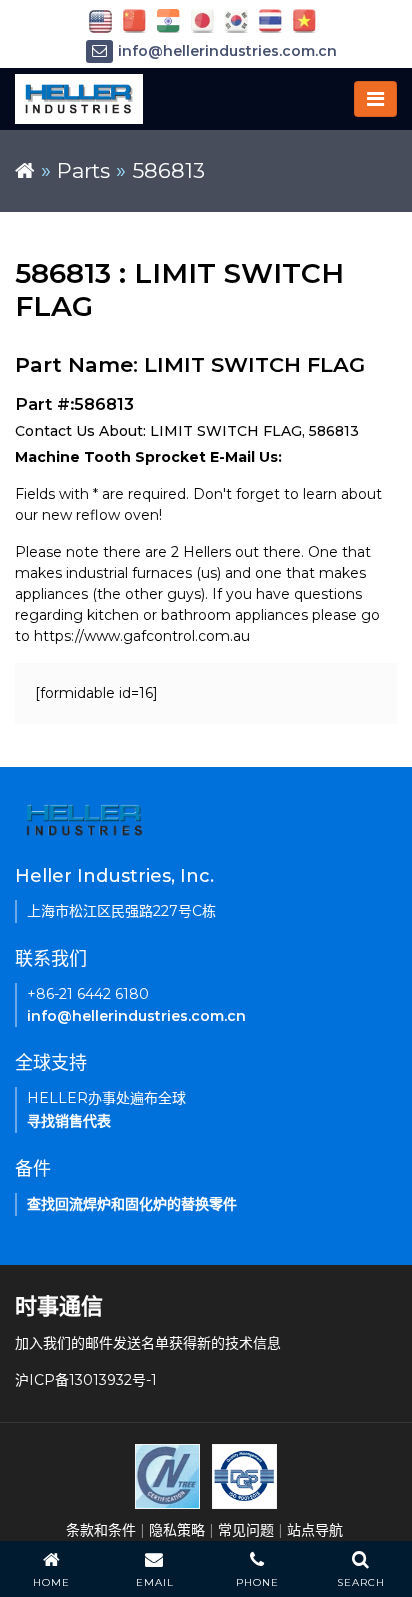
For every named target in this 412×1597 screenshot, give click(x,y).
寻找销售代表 (69, 1121)
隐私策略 (177, 1530)
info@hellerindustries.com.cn (227, 51)
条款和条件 (101, 1530)
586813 (168, 170)
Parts (83, 170)
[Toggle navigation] (375, 99)
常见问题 (246, 1530)
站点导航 (315, 1530)
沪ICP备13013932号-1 (86, 1380)
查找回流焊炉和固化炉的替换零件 (132, 1204)
